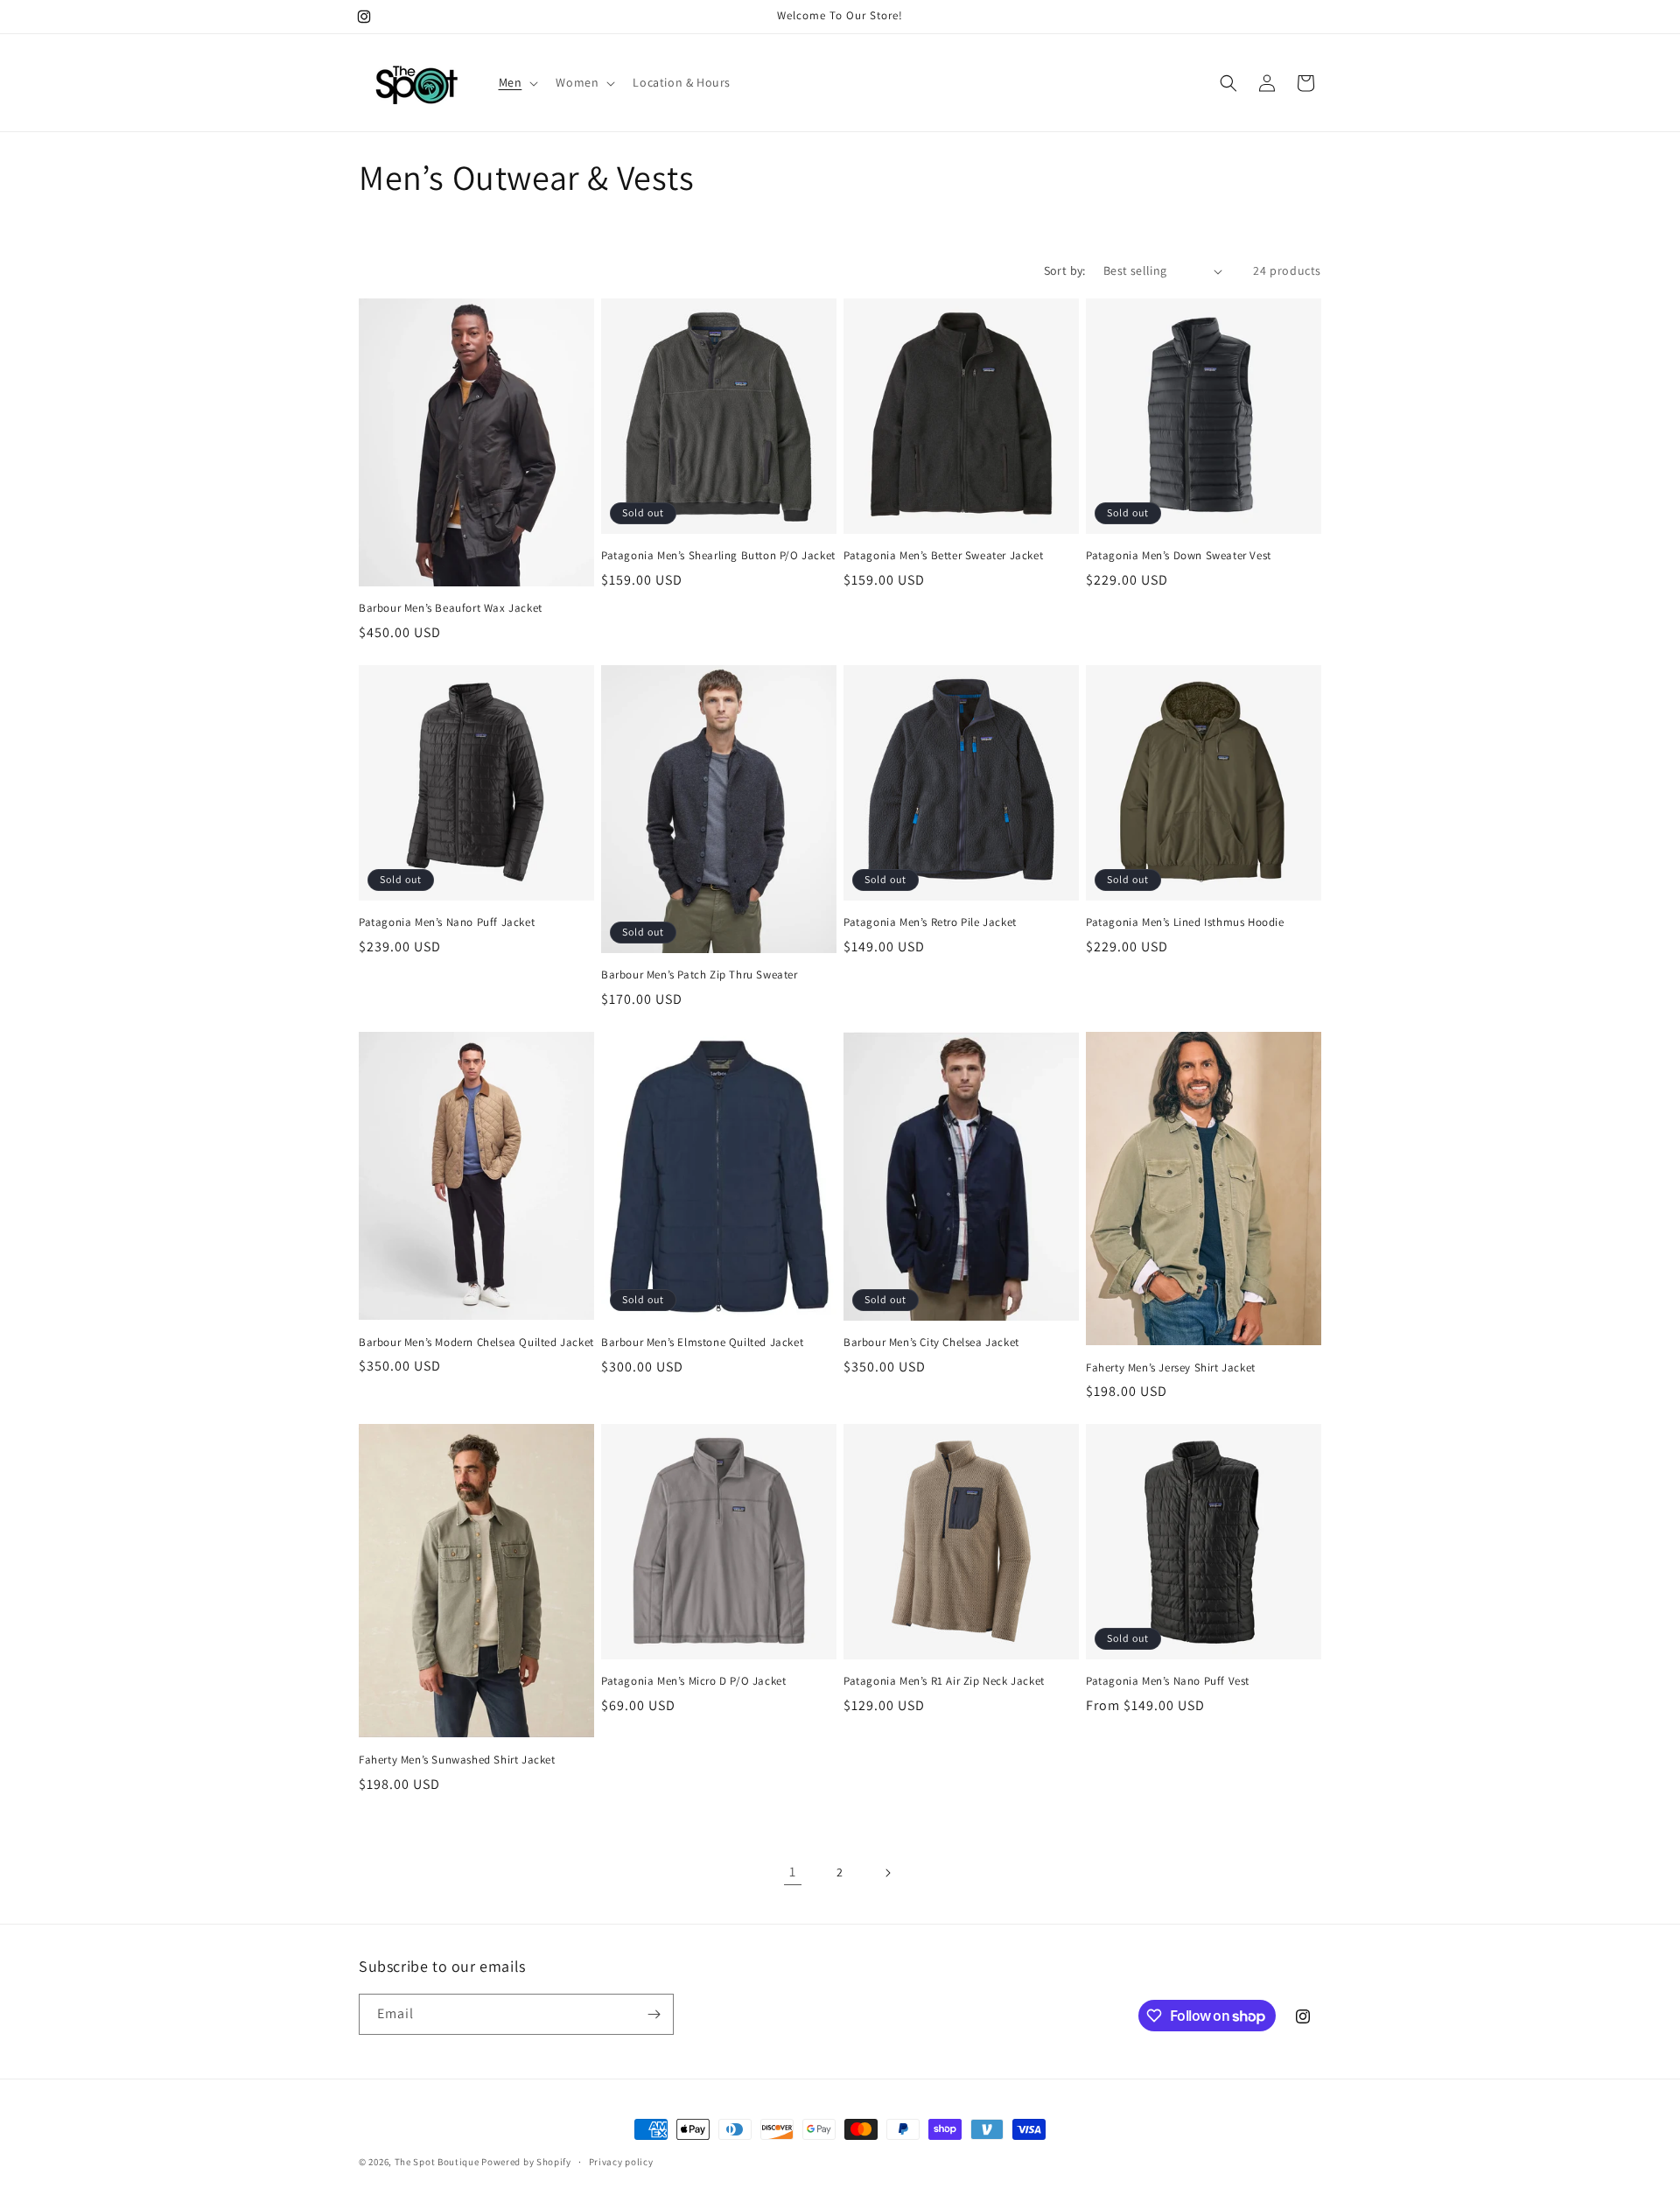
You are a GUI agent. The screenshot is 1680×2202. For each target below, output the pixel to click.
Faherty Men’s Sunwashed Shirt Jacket (457, 1760)
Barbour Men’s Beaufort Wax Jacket (451, 608)
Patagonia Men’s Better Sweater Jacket (943, 556)
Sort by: (1065, 270)
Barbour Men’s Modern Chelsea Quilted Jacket (476, 1343)
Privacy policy (621, 2162)
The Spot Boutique (437, 2162)
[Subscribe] (654, 2014)
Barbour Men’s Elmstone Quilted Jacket (702, 1343)
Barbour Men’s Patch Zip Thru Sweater (700, 975)
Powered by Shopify (526, 2162)
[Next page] (887, 1873)
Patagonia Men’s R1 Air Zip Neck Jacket (944, 1681)
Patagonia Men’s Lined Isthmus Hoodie (1185, 922)
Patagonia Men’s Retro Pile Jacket (930, 922)
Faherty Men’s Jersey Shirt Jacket (1171, 1368)
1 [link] (793, 1872)
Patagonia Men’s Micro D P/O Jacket (693, 1681)
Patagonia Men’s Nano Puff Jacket (447, 922)
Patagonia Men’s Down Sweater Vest (1179, 556)
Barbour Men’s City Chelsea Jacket (931, 1343)
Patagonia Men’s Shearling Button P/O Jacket (718, 556)
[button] (517, 82)
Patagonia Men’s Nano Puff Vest (1168, 1681)
